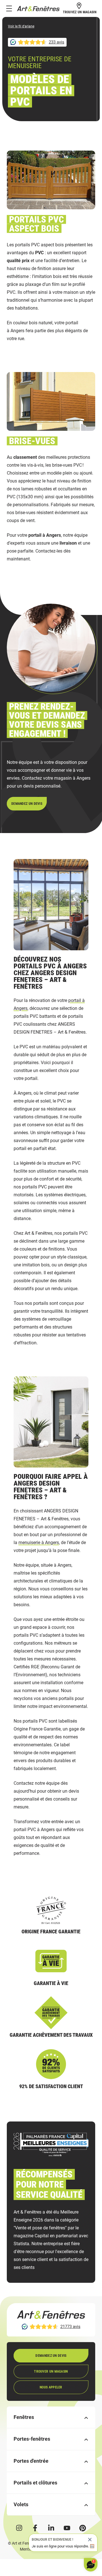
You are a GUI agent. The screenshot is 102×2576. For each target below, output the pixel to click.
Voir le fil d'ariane (21, 26)
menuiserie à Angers (39, 1543)
